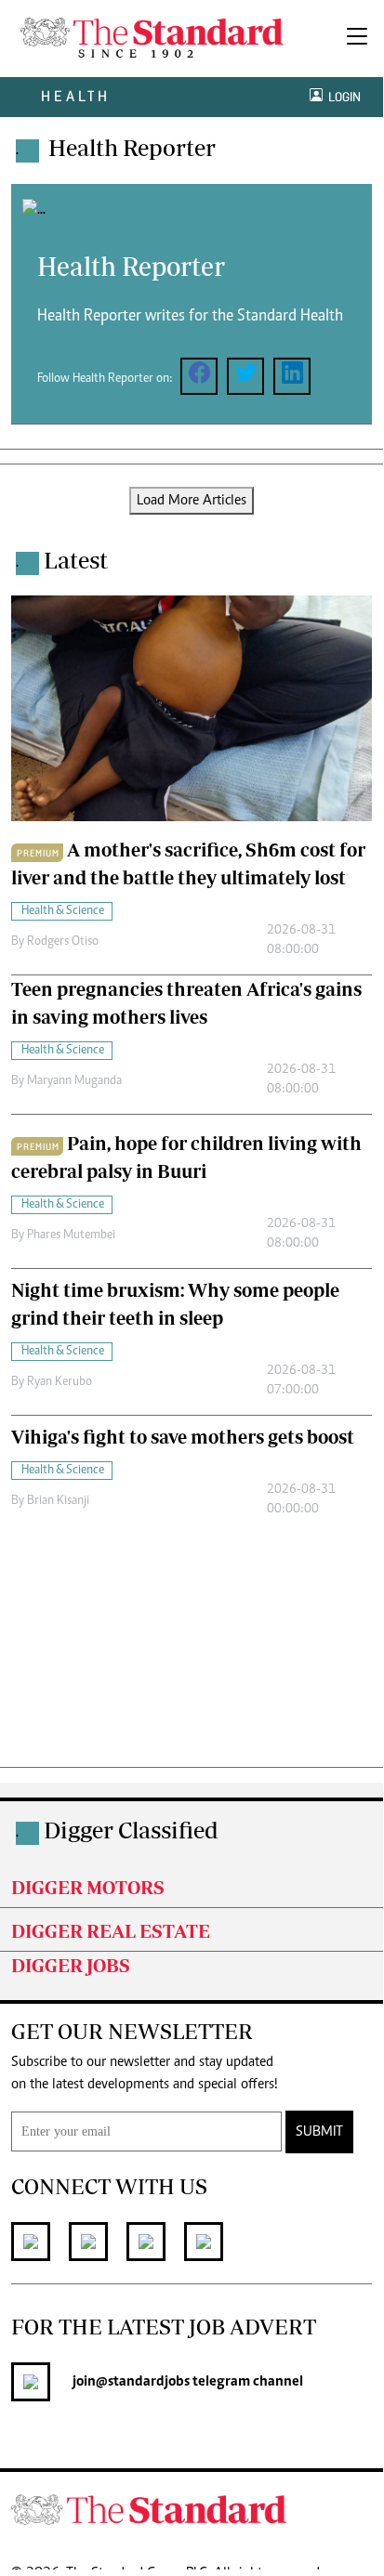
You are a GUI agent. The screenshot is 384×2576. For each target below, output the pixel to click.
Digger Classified (131, 1830)
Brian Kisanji (58, 1501)
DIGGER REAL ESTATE (111, 1931)
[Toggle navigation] (357, 39)
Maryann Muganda (74, 1081)
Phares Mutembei (71, 1236)
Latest (76, 560)
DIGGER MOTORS (88, 1887)
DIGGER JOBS (71, 1965)
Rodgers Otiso (63, 942)
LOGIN (342, 97)
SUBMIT (319, 2132)
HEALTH (76, 96)
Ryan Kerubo (60, 1382)
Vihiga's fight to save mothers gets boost (183, 1437)
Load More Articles (192, 501)
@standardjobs (143, 2382)
